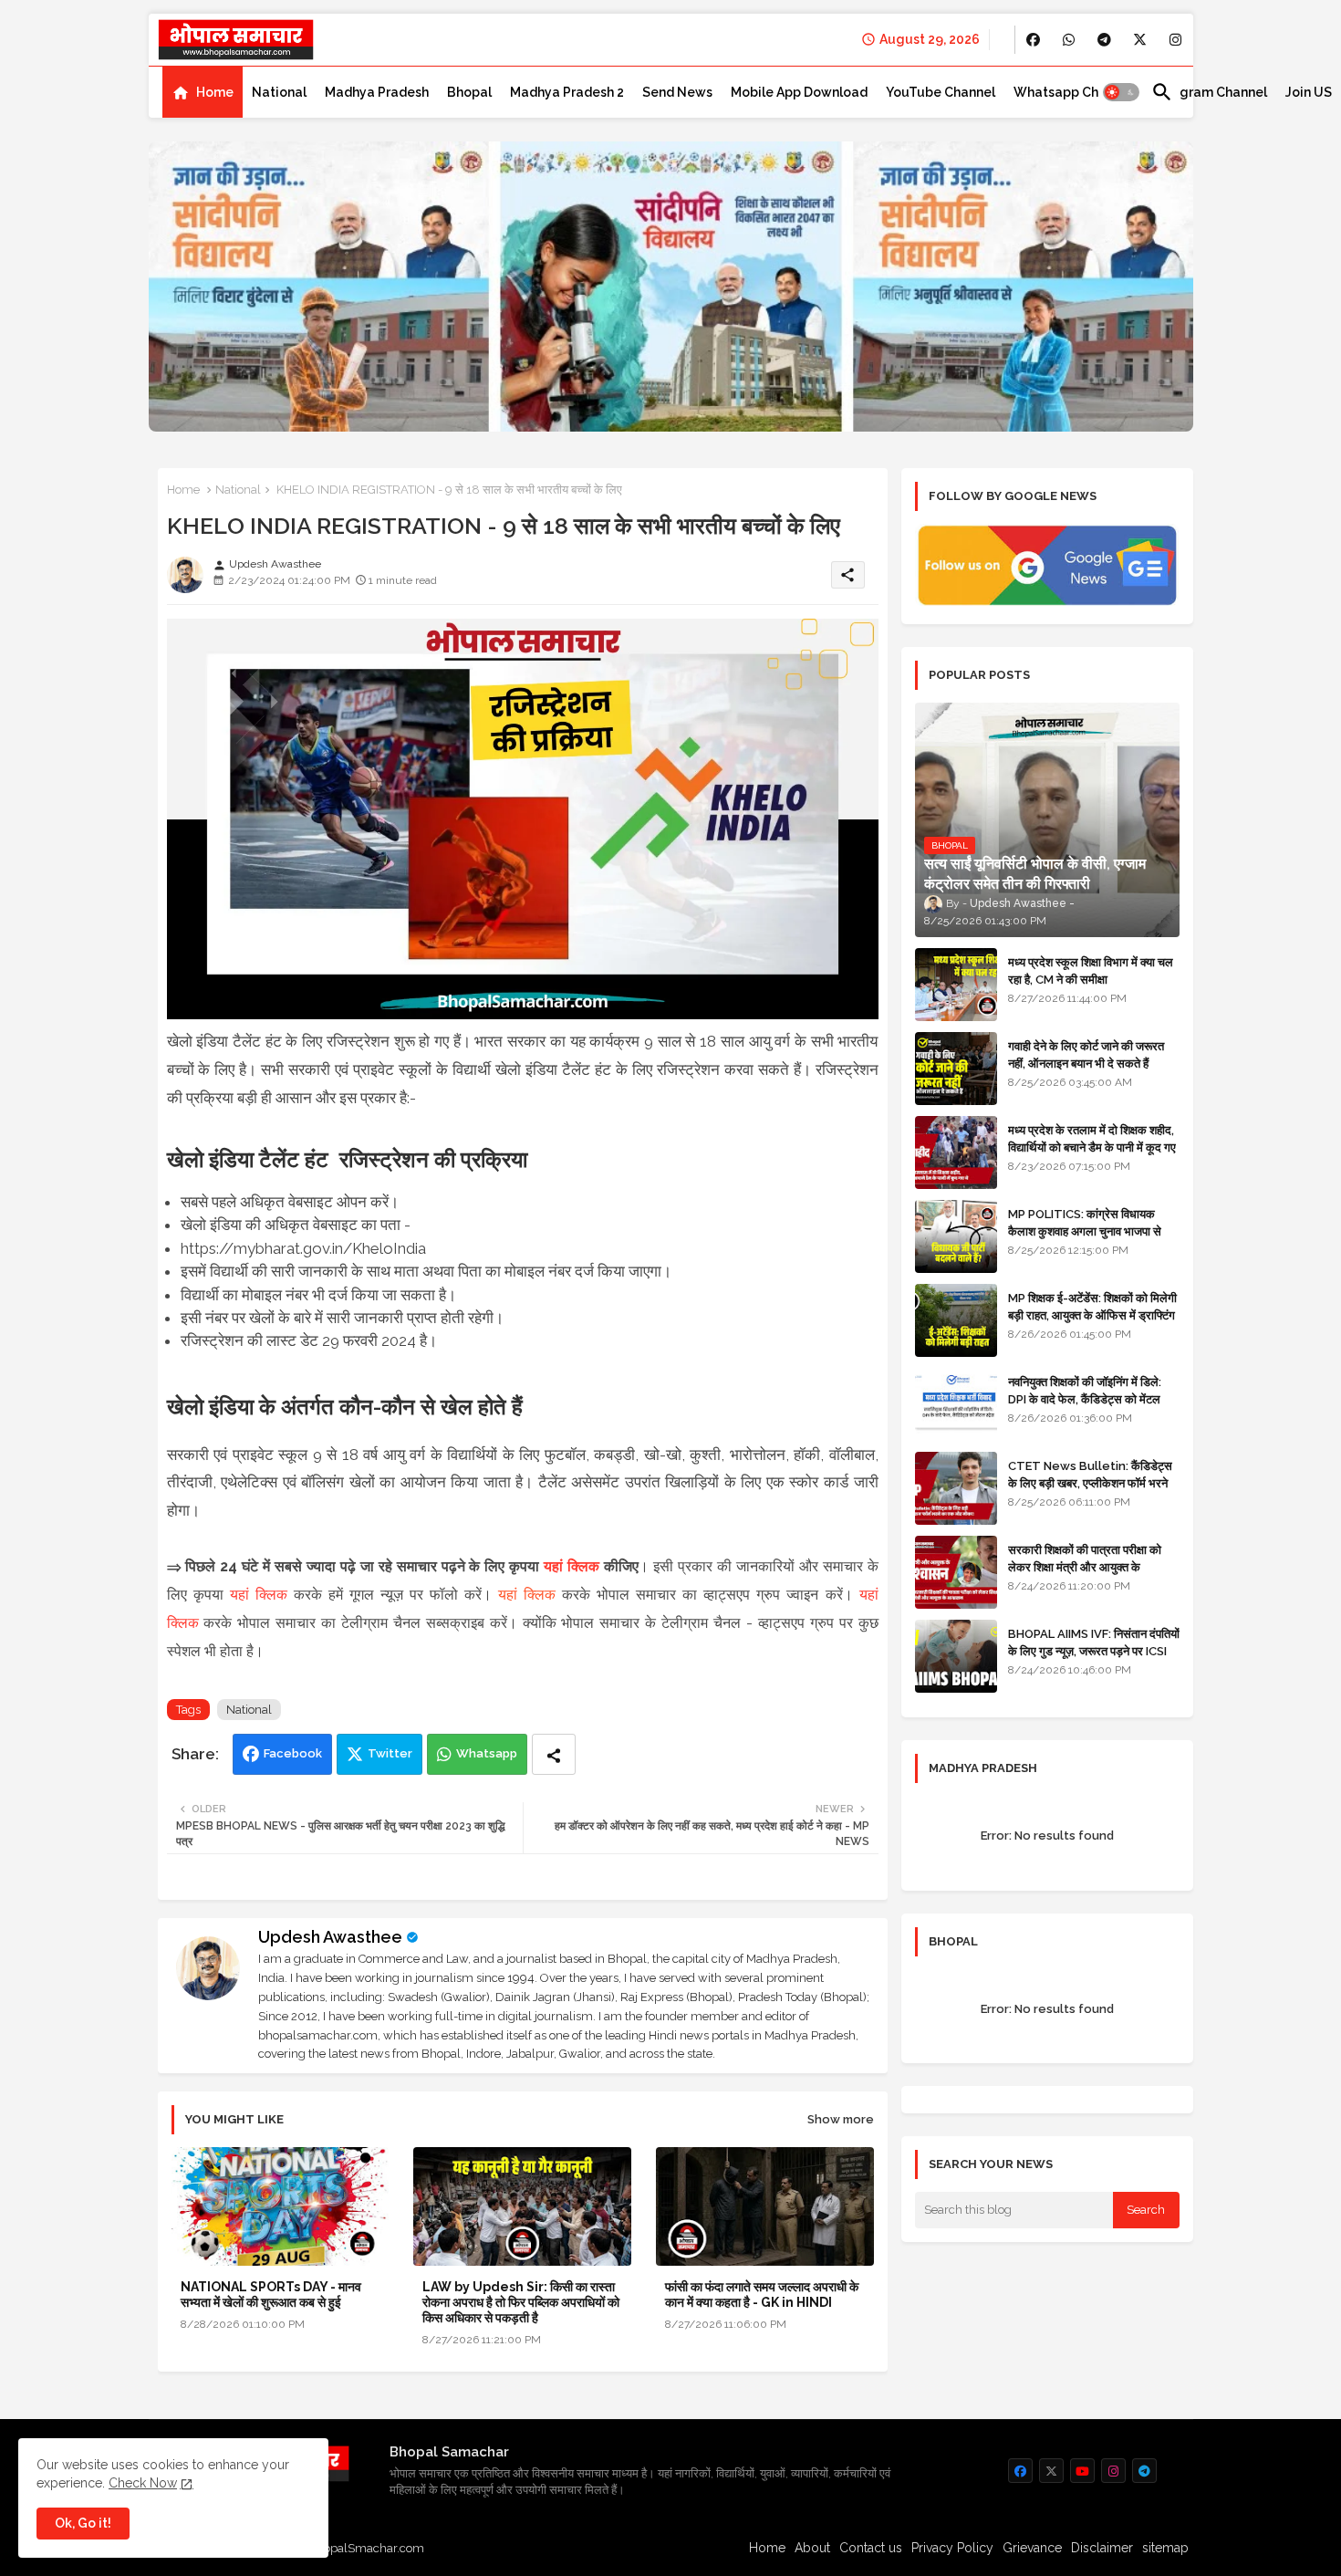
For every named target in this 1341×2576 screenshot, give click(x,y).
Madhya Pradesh (377, 92)
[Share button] (554, 1754)
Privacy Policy (952, 2548)
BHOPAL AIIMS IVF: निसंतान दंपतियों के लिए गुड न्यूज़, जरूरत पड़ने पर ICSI (1094, 1642)
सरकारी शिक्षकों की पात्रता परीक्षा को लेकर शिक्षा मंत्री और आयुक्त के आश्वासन (1085, 1566)
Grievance (1032, 2548)
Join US (1309, 92)
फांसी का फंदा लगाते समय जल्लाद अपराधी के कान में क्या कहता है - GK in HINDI (762, 2294)
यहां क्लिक (572, 1566)
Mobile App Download (799, 92)
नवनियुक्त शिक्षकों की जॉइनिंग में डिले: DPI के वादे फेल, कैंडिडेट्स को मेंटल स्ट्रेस (1085, 1398)
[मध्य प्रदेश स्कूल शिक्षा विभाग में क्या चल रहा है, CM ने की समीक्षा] (956, 985)
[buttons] (1033, 40)
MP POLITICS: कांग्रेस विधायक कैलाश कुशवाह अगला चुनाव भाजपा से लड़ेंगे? (1085, 1231)
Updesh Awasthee (330, 1937)
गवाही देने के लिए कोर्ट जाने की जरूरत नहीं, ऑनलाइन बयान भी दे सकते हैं (1086, 1054)
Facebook (293, 1753)
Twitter (390, 1753)
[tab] (203, 92)
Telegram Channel (1209, 92)
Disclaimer (1102, 2548)
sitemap (1165, 2548)
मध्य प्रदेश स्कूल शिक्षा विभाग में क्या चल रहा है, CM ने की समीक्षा (1091, 970)
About (812, 2548)
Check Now (143, 2483)
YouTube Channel (941, 92)
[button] (1121, 92)
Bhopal (469, 92)
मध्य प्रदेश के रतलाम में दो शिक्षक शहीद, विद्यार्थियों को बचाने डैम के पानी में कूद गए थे (1092, 1147)
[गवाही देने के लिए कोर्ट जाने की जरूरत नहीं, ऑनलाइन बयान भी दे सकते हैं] (956, 1069)
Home (215, 92)
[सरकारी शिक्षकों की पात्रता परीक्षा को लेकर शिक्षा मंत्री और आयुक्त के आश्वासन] (956, 1572)
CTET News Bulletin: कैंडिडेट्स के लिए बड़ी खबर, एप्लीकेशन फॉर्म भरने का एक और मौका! (1090, 1482)
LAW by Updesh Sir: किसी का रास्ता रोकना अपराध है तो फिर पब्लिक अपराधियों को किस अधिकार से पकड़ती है (521, 2302)
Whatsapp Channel (1073, 92)
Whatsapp (487, 1753)
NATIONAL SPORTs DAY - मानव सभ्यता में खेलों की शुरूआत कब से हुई (271, 2294)
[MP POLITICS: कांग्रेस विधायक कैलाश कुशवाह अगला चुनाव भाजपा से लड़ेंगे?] (956, 1236)
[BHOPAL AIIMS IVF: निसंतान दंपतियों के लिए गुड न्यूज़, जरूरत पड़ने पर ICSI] (956, 1656)
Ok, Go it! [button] (83, 2523)
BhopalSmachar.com (366, 2548)
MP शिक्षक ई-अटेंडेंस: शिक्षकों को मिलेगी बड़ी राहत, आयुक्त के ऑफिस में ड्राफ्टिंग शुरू (1092, 1314)
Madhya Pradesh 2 (567, 92)
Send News (677, 92)
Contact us (871, 2548)
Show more (841, 2119)
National (279, 92)
